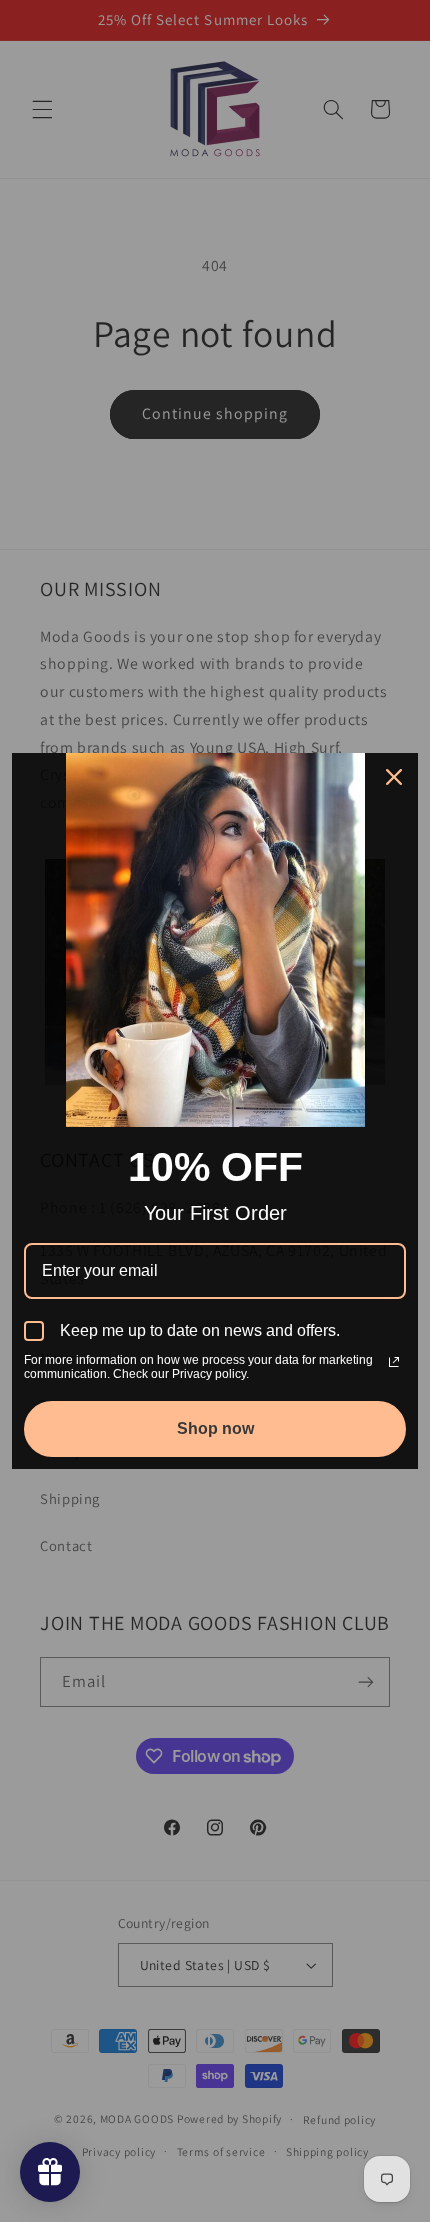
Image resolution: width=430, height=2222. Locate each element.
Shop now (215, 1428)
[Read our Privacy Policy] (394, 1362)
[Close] (394, 777)
